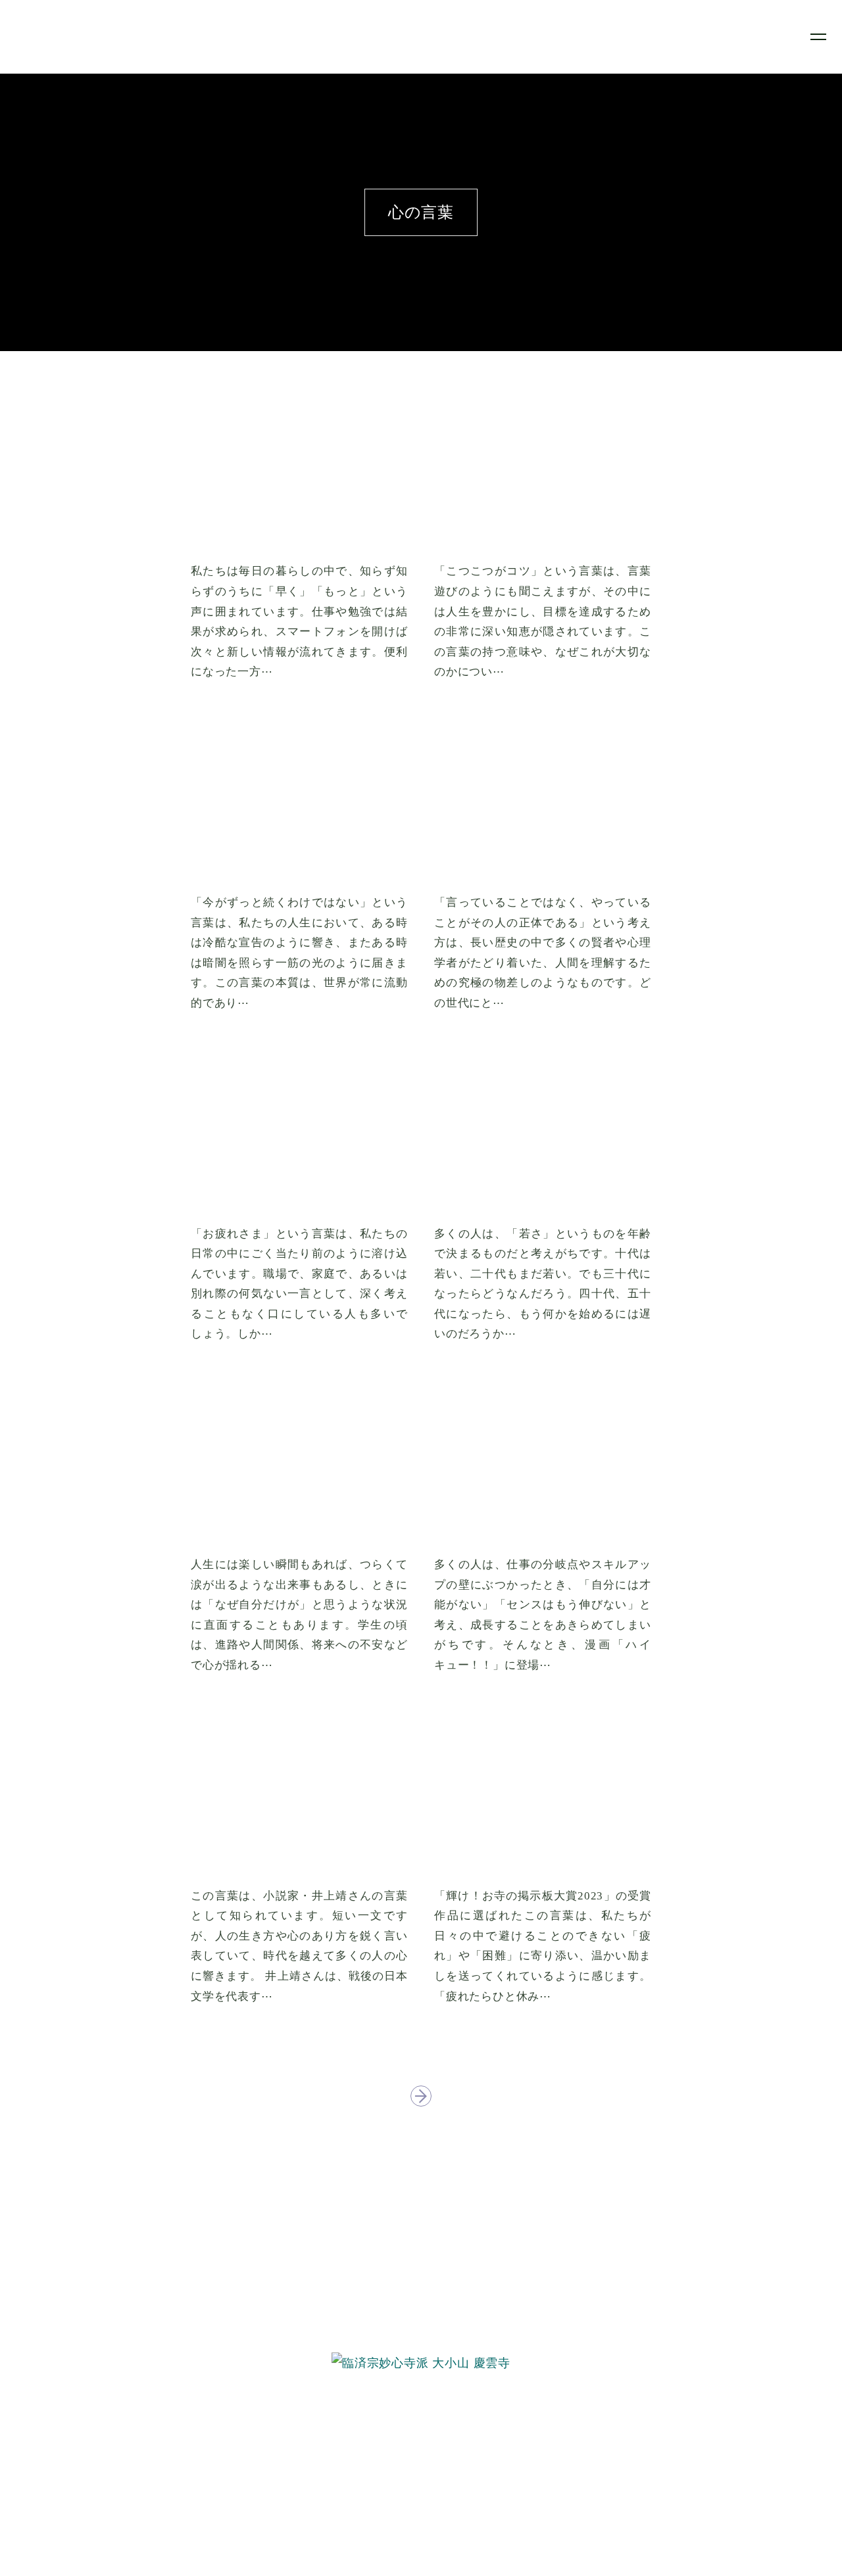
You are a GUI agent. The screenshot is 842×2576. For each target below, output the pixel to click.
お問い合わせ (421, 2514)
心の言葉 (421, 2474)
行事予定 (421, 2413)
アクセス (421, 2494)
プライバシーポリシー (421, 2534)
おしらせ (421, 2434)
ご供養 (421, 2453)
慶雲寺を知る (421, 2394)
